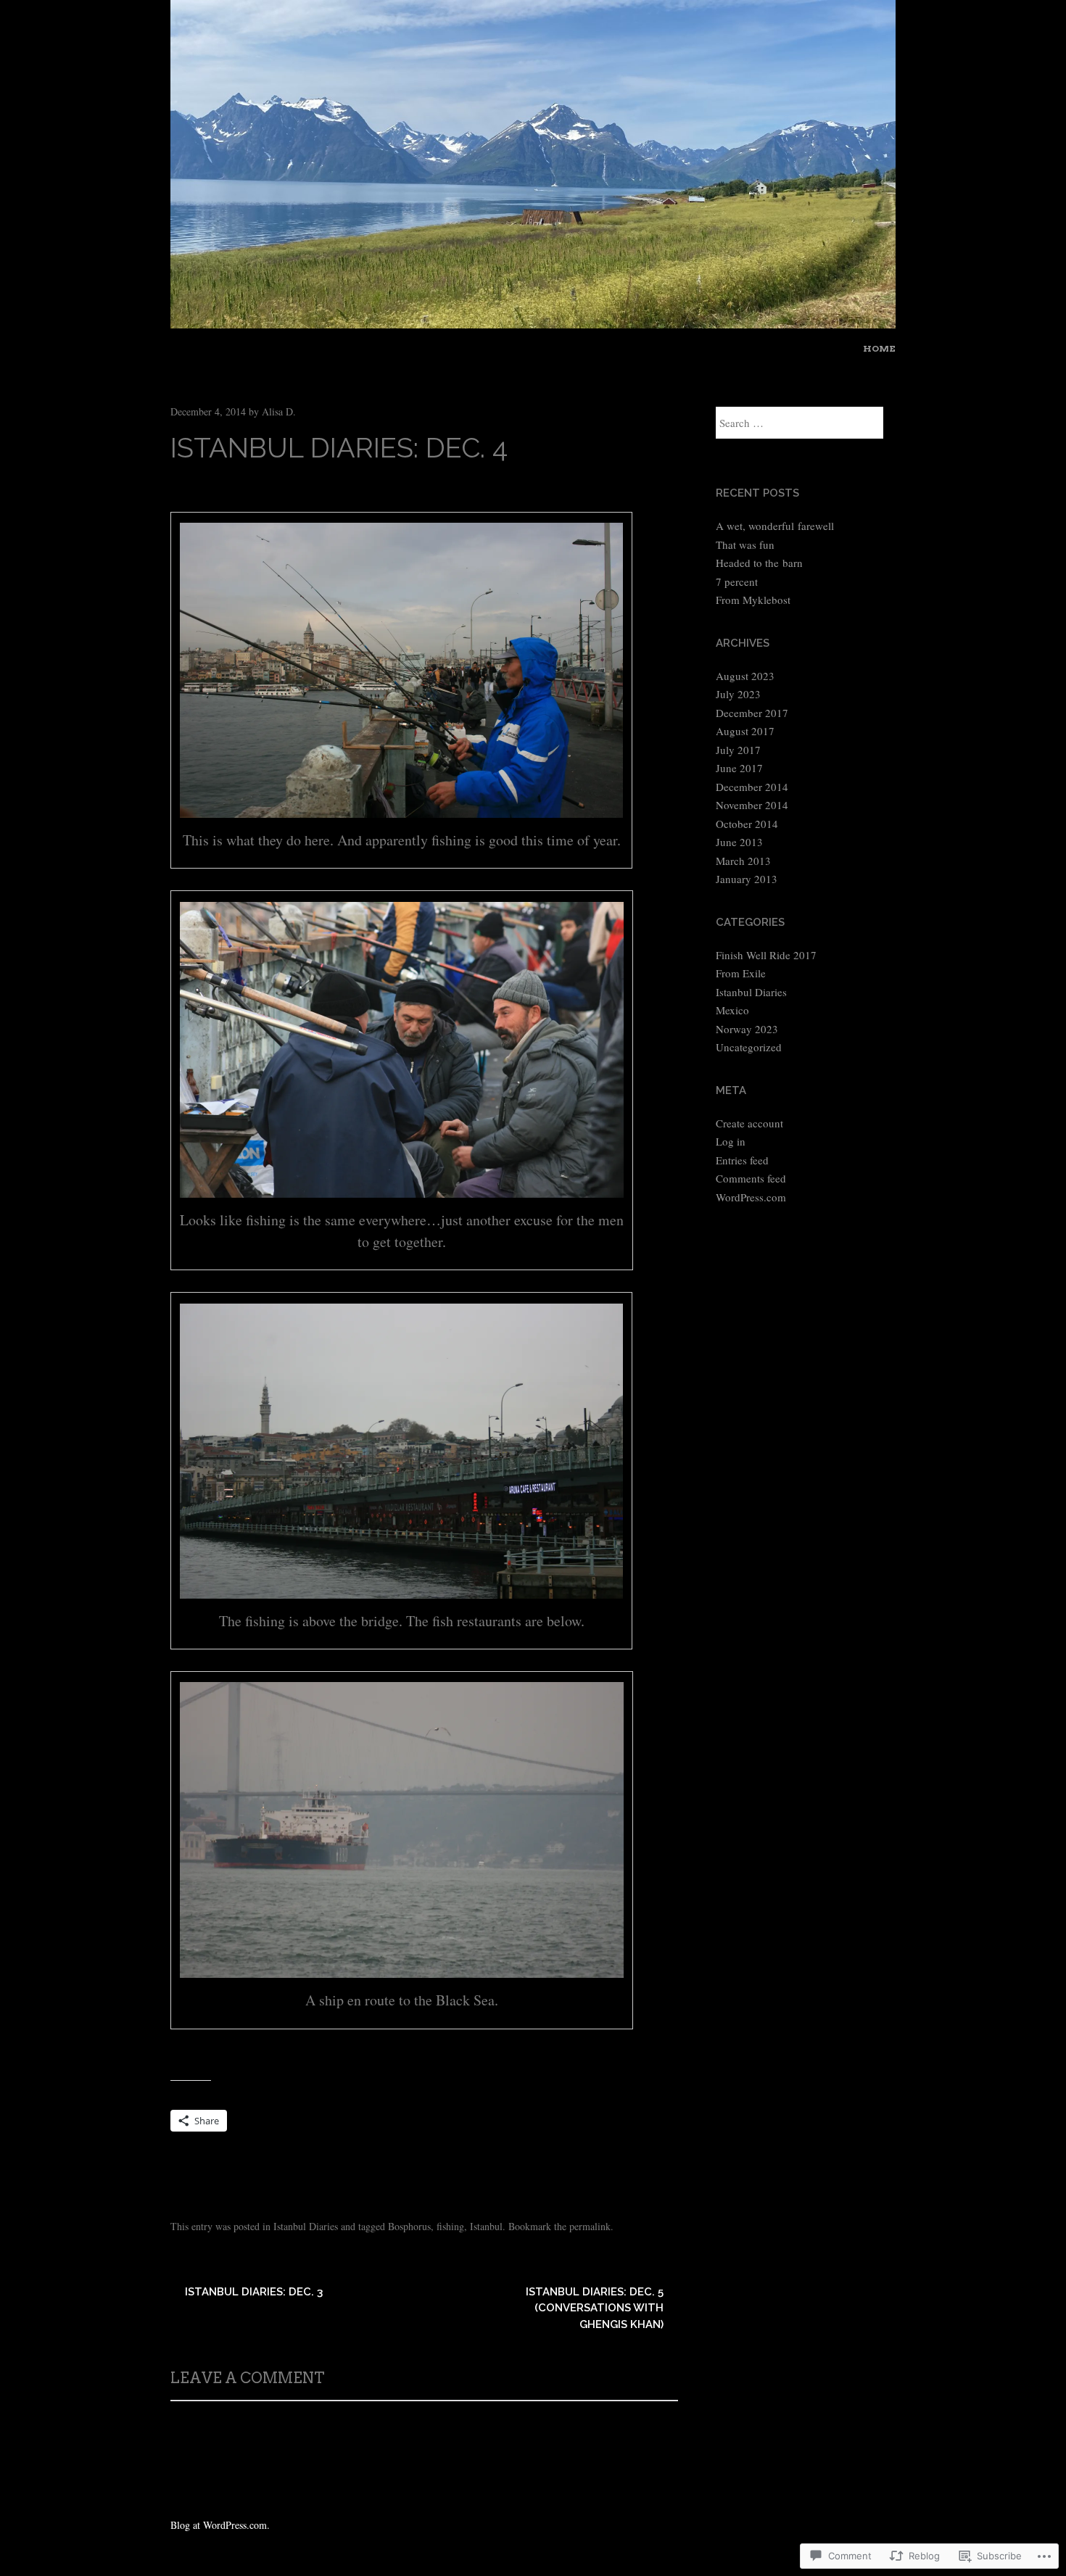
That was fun (745, 544)
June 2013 (739, 842)
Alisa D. (279, 411)
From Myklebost (753, 600)
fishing (450, 2226)
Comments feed (751, 1178)
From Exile (741, 973)
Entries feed (742, 1160)
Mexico (732, 1010)
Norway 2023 (747, 1029)
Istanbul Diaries (306, 2226)
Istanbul (486, 2226)
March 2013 (743, 861)
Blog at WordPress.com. (220, 2525)
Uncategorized (749, 1047)
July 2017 (738, 750)
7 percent (737, 581)
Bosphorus (409, 2226)
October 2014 (747, 824)
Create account (749, 1123)
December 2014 (752, 787)
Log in (731, 1141)
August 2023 (745, 676)
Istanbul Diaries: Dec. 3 (254, 2292)
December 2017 (752, 713)
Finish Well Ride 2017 (766, 955)
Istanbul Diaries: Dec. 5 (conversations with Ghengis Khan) (595, 2308)
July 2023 (738, 694)
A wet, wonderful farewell (775, 526)
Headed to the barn (759, 563)
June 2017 (739, 768)
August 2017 (745, 731)
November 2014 (752, 805)
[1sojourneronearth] (533, 323)
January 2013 (747, 879)
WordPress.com (751, 1197)
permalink (590, 2226)
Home (879, 348)
